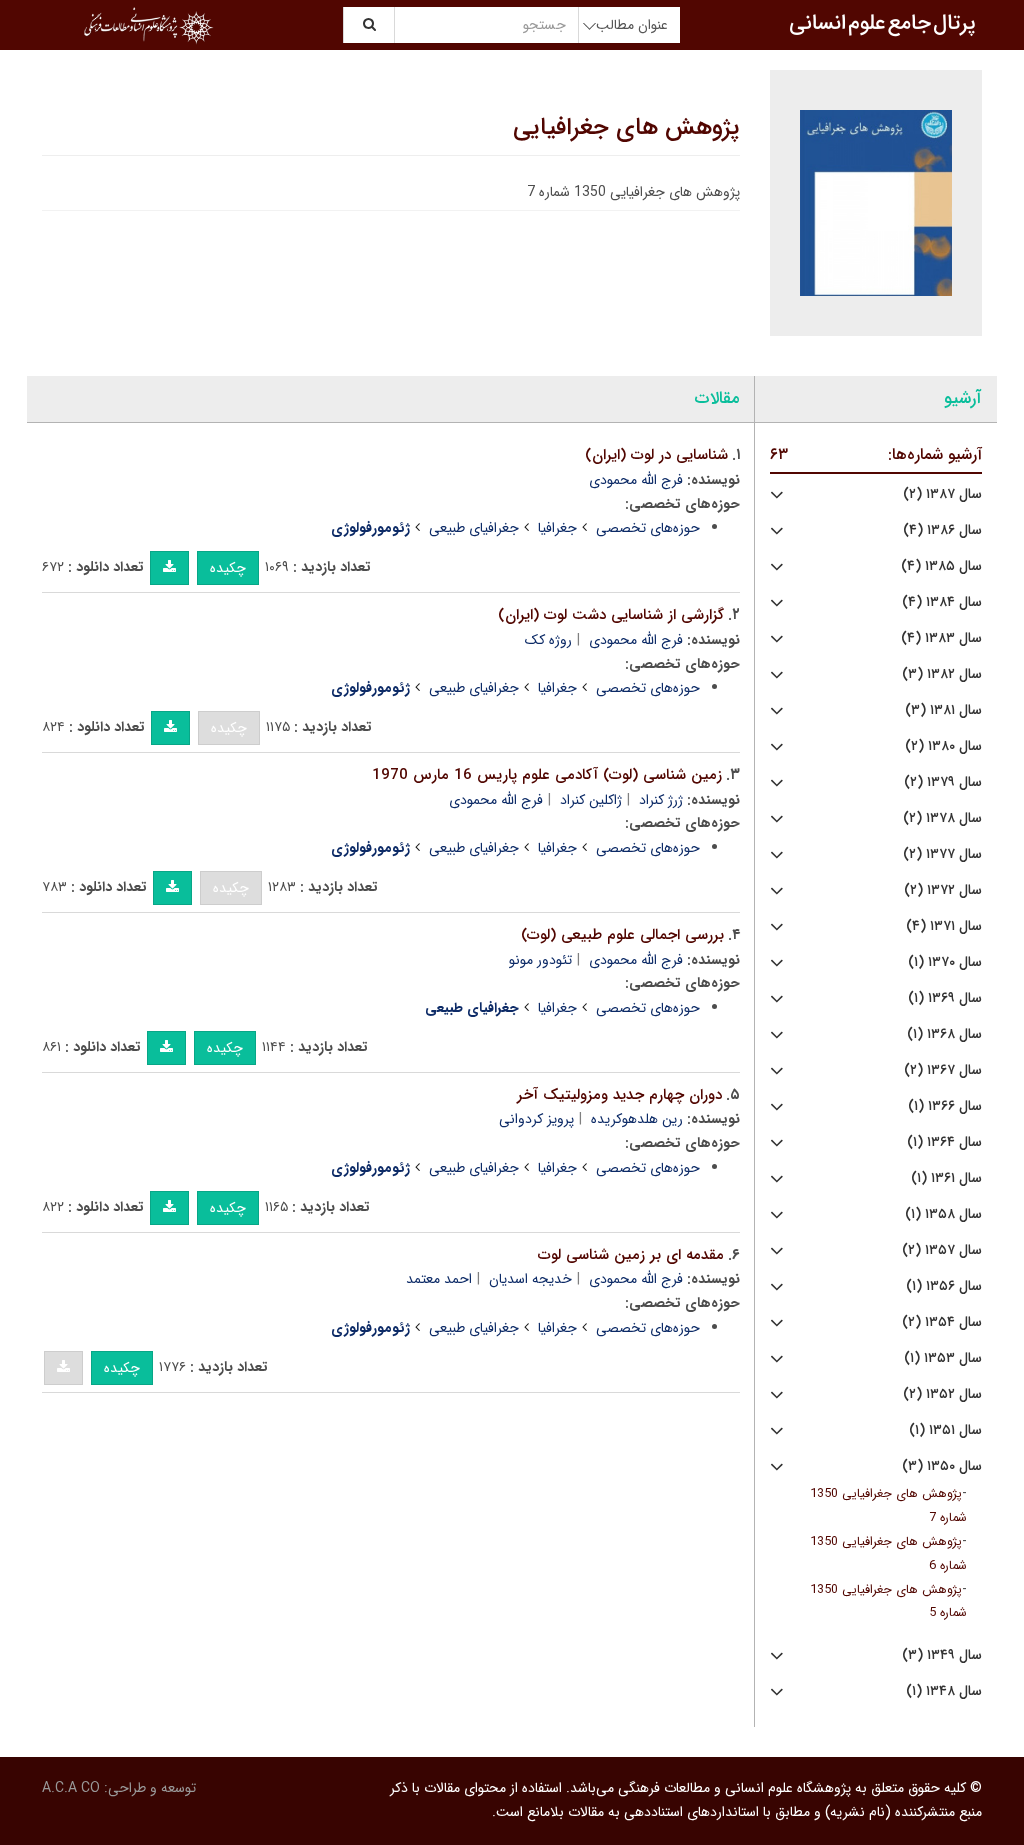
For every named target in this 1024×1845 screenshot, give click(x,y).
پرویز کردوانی (536, 1119)
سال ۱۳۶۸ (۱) (944, 1034)
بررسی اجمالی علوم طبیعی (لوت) (622, 935)
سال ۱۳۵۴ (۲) (942, 1322)
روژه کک (548, 640)
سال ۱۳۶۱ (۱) (946, 1178)
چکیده (228, 568)
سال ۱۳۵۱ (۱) (945, 1430)
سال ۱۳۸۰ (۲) (943, 746)
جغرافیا (557, 528)
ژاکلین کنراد (591, 800)
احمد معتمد (439, 1279)
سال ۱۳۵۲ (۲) (942, 1394)
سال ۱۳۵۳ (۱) (943, 1358)
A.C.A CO (71, 1788)
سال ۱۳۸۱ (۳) (943, 710)
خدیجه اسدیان (530, 1279)
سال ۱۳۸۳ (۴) (941, 638)
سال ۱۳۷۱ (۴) (944, 926)
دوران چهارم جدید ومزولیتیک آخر (619, 1095)
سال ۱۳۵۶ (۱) (944, 1286)
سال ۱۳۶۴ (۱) (944, 1142)
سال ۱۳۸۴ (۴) (942, 602)
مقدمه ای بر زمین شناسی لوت (631, 1255)
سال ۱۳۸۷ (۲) (942, 494)
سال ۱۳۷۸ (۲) (942, 818)
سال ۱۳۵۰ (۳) (942, 1466)
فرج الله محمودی (636, 480)
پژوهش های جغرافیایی (626, 128)
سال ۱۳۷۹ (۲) (943, 782)
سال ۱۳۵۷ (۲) (942, 1250)
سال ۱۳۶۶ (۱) (945, 1106)
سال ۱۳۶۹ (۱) (945, 998)
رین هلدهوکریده (637, 1119)
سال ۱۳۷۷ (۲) (942, 854)
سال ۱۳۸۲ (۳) (942, 674)
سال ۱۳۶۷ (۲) (943, 1070)
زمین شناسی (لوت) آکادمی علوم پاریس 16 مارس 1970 (547, 775)
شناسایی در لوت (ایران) (656, 455)
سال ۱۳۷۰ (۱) (945, 962)
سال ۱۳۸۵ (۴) (941, 566)
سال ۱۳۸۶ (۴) (942, 530)
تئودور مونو (540, 960)
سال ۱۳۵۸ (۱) (943, 1214)
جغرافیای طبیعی (474, 528)
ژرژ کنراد (661, 800)
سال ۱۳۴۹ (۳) (942, 1655)
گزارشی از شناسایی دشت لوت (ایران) (611, 615)
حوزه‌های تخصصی (648, 528)
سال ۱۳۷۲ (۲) (943, 890)
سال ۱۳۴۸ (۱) (944, 1691)
